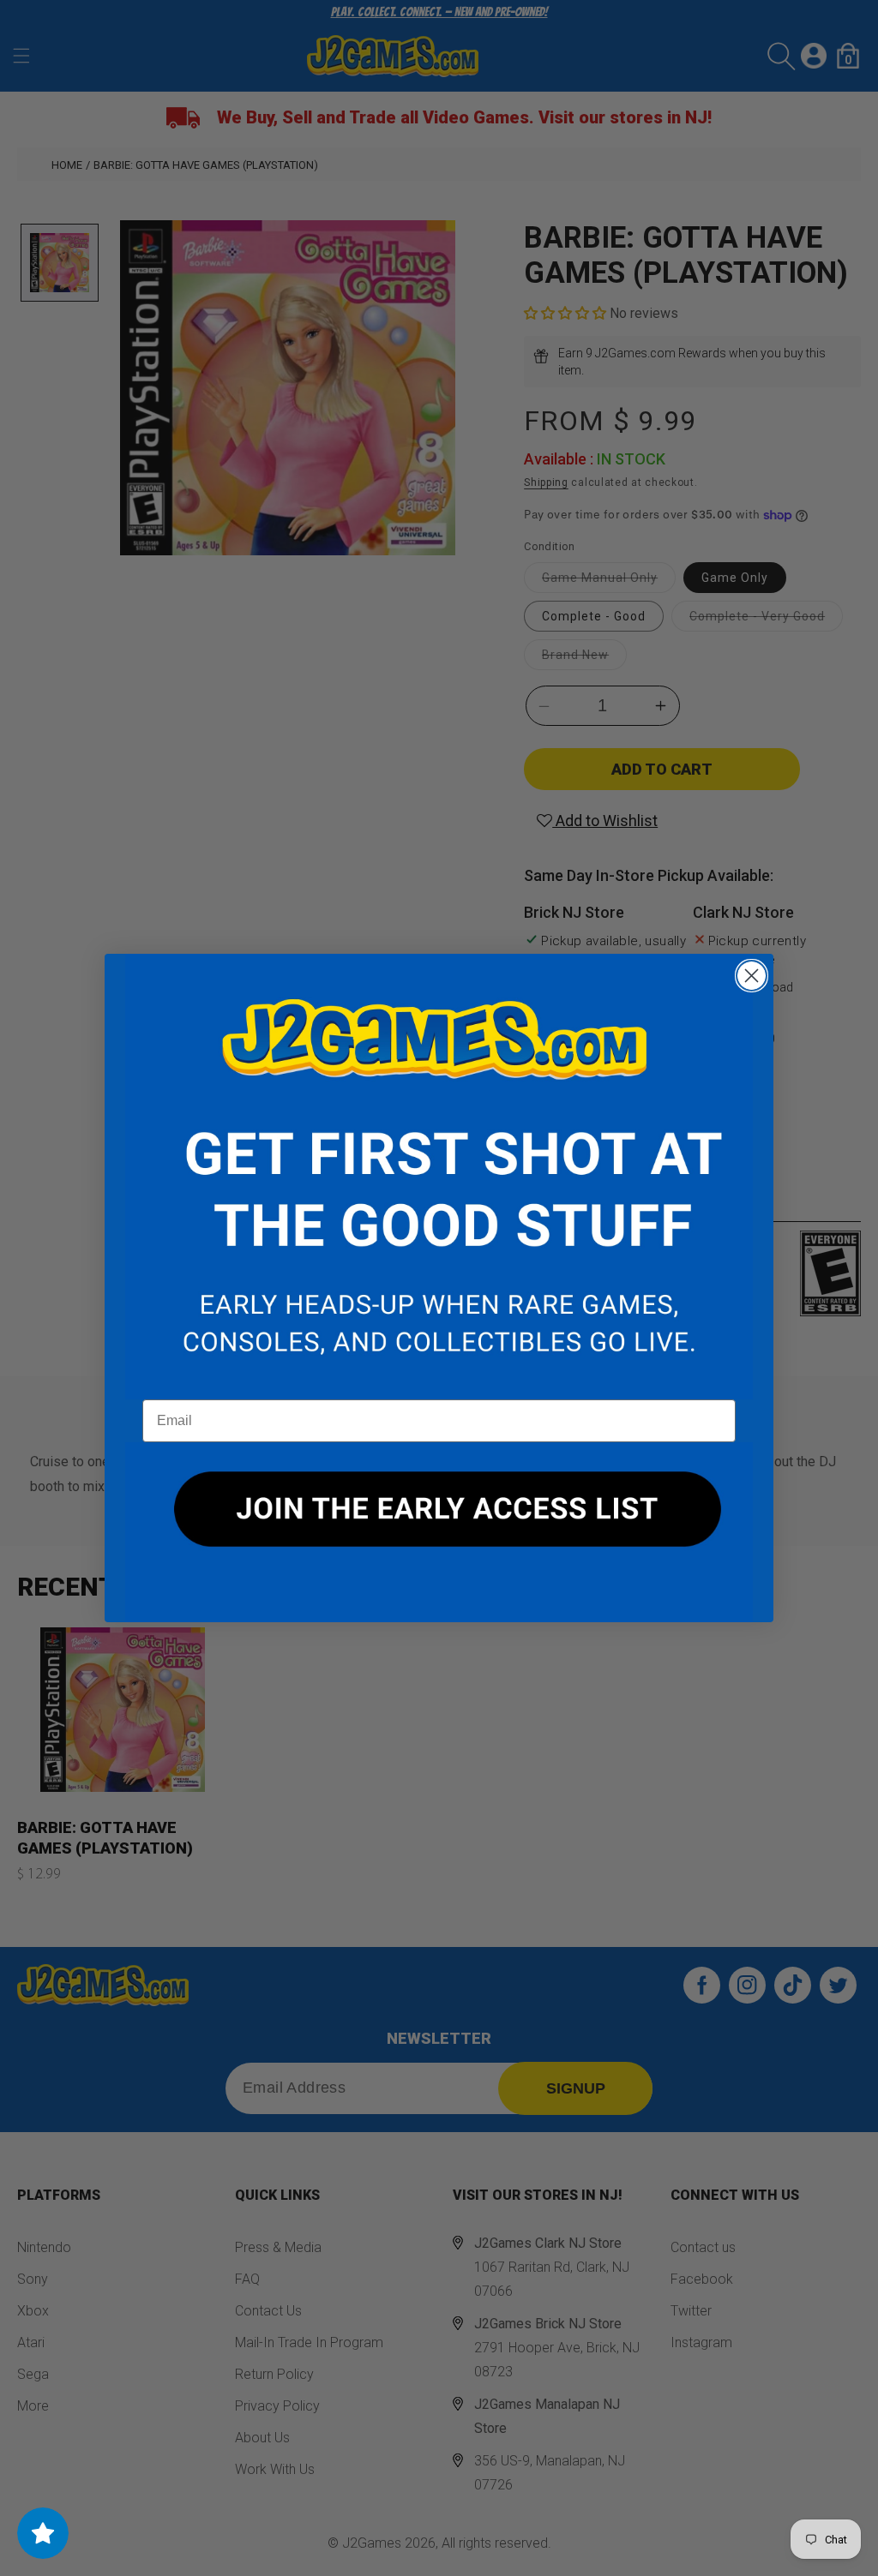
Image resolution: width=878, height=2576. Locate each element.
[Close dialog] (752, 976)
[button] (439, 1177)
